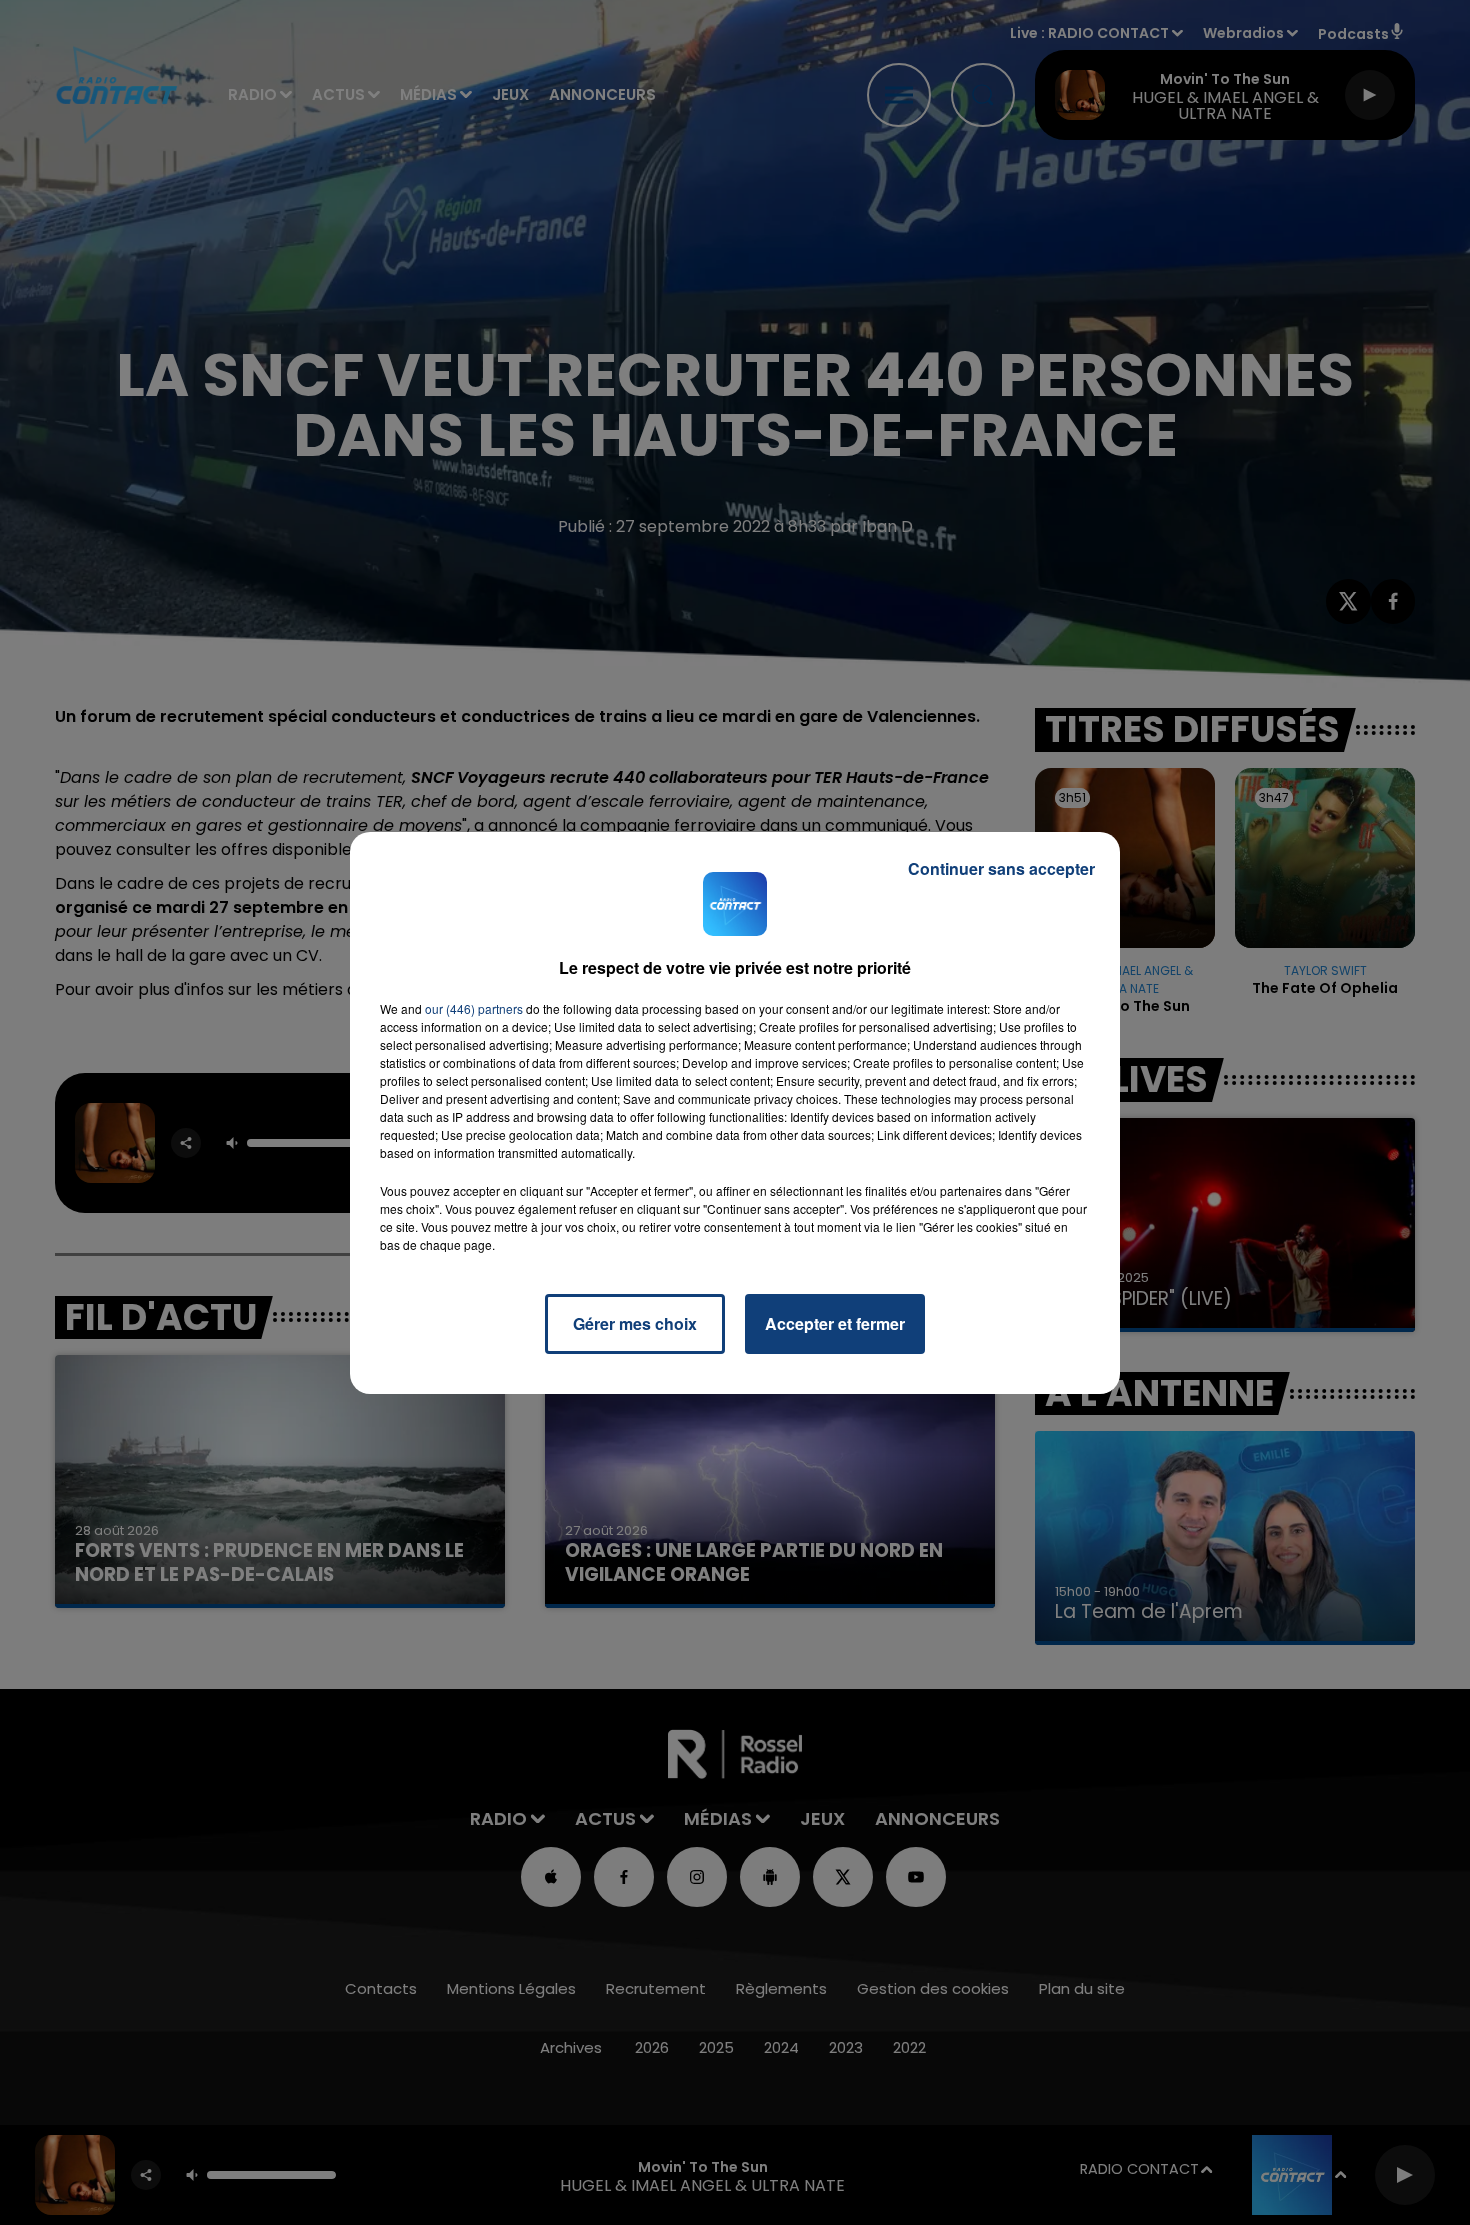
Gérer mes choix (635, 1323)
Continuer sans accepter (1001, 868)
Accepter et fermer (835, 1323)
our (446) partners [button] (474, 1008)
